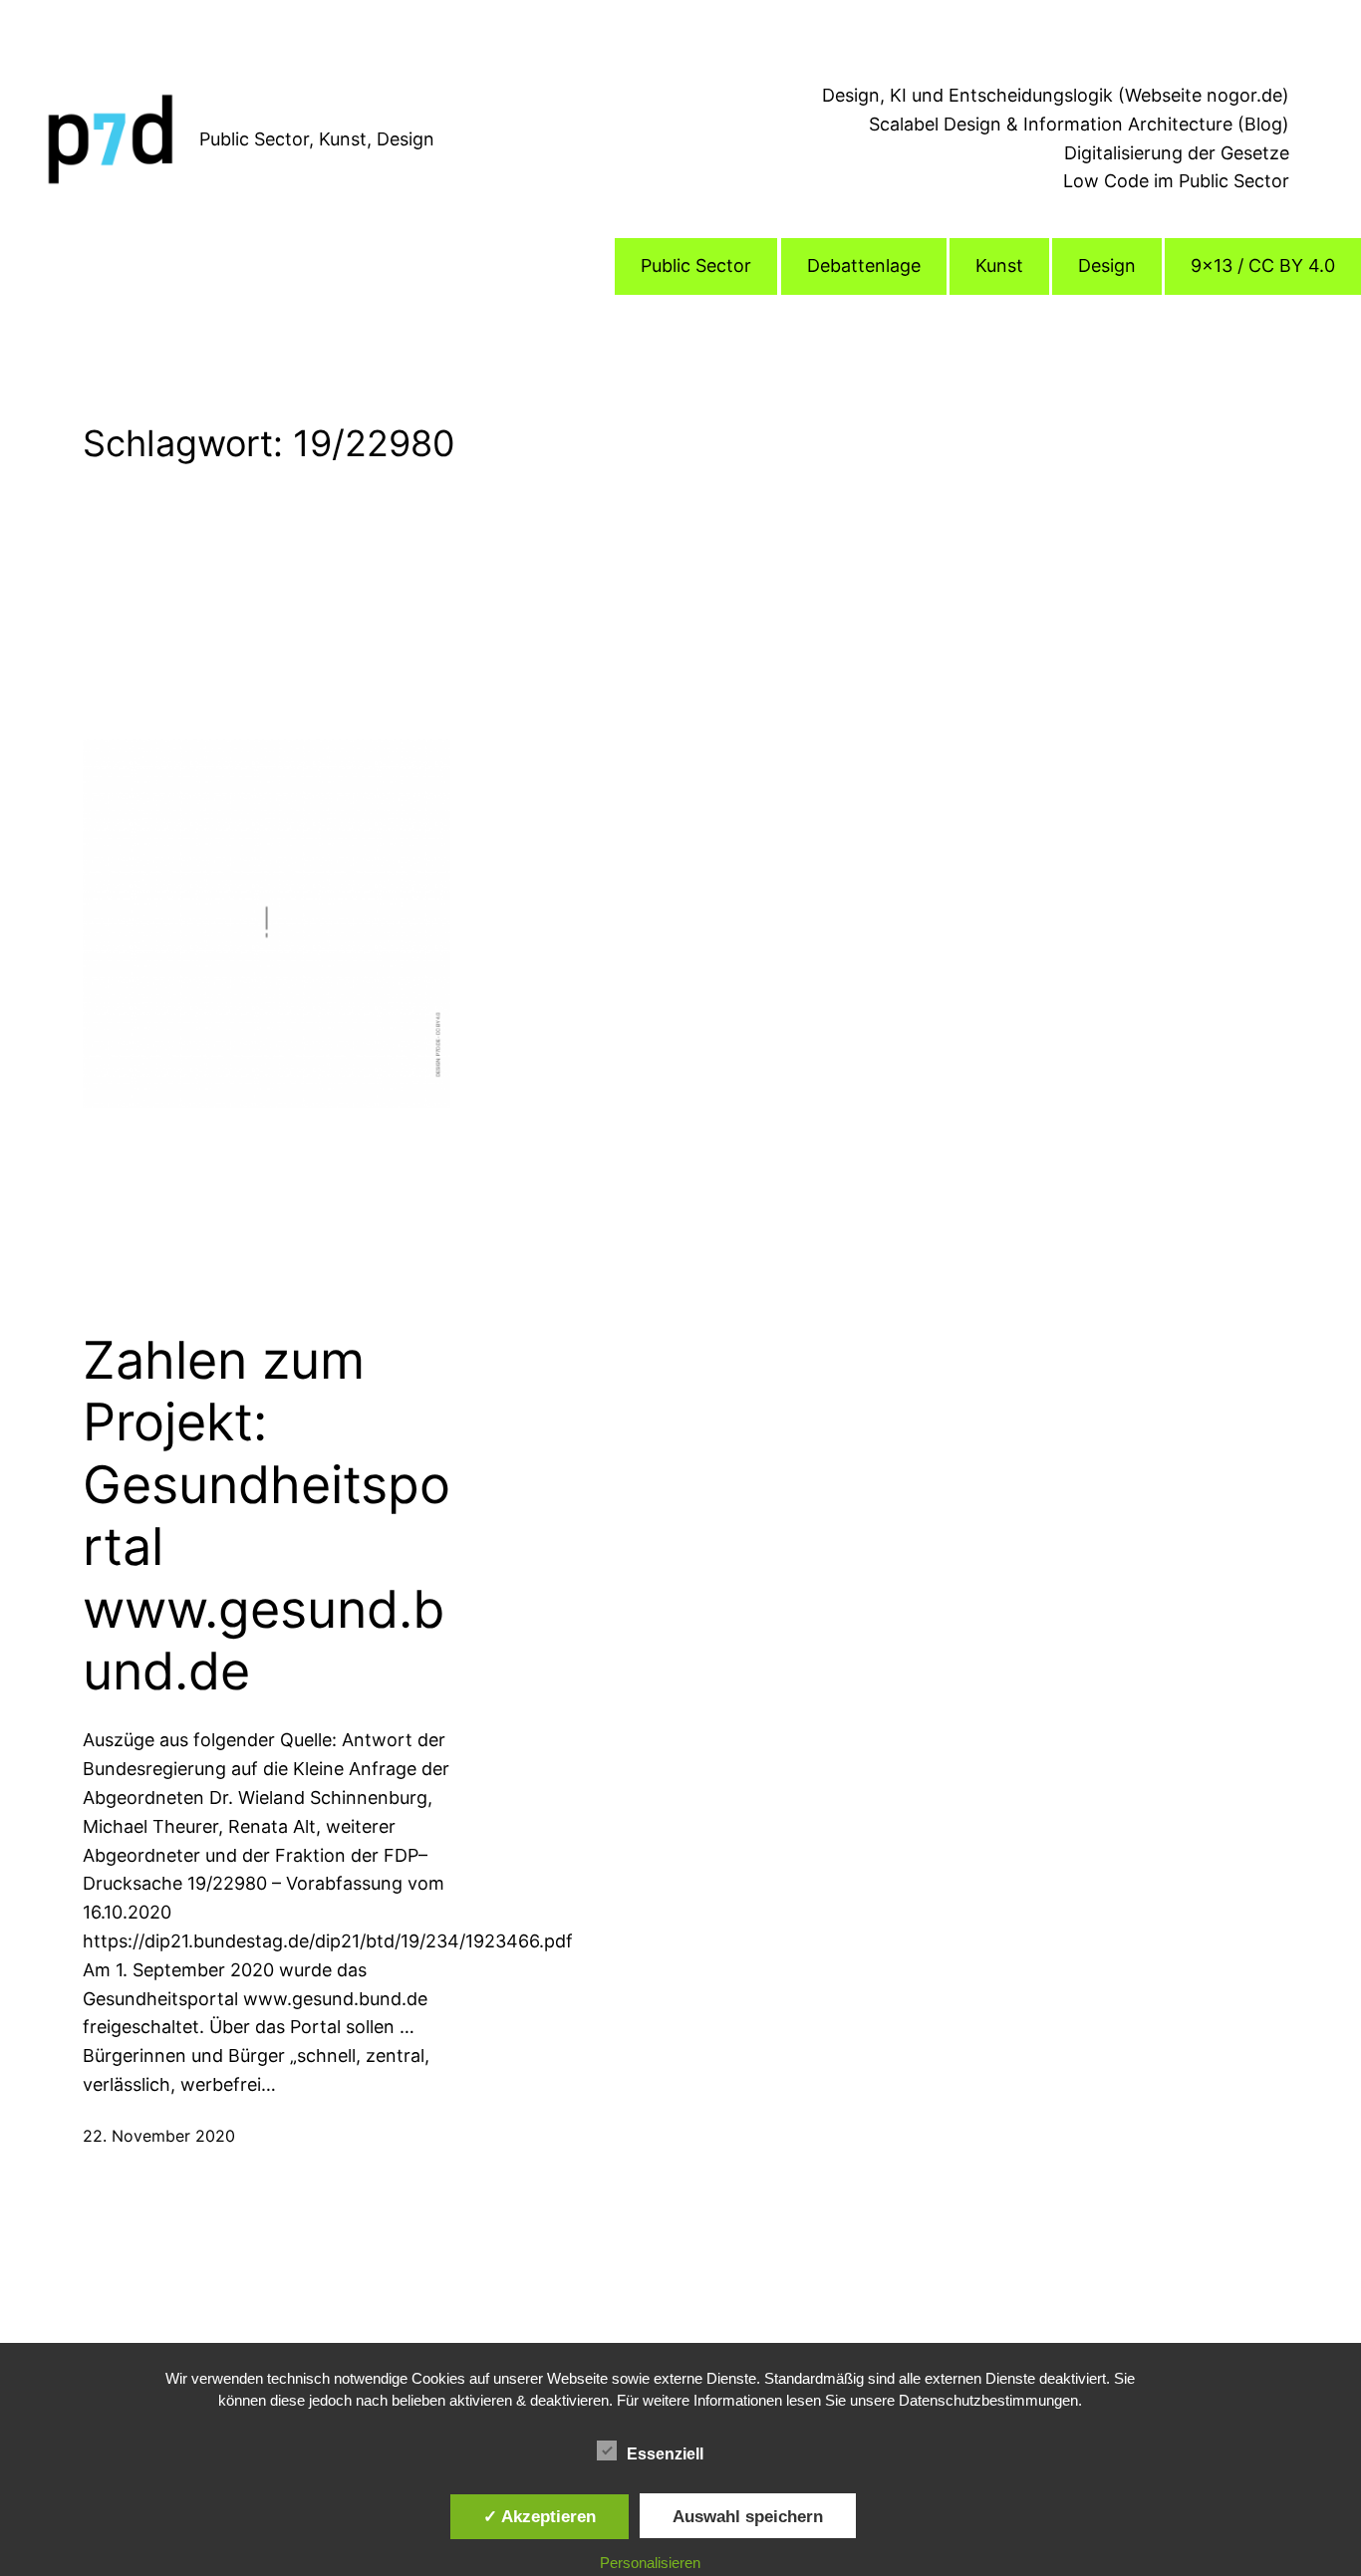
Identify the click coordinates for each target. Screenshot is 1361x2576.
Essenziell (665, 2454)
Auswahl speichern (748, 2516)
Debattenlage (864, 265)
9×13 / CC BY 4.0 (1263, 265)
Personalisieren (650, 2563)
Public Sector (696, 265)
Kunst (999, 265)
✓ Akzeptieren (540, 2516)
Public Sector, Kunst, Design (317, 139)
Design (1107, 265)
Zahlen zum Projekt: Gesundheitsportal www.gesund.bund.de (267, 1516)
